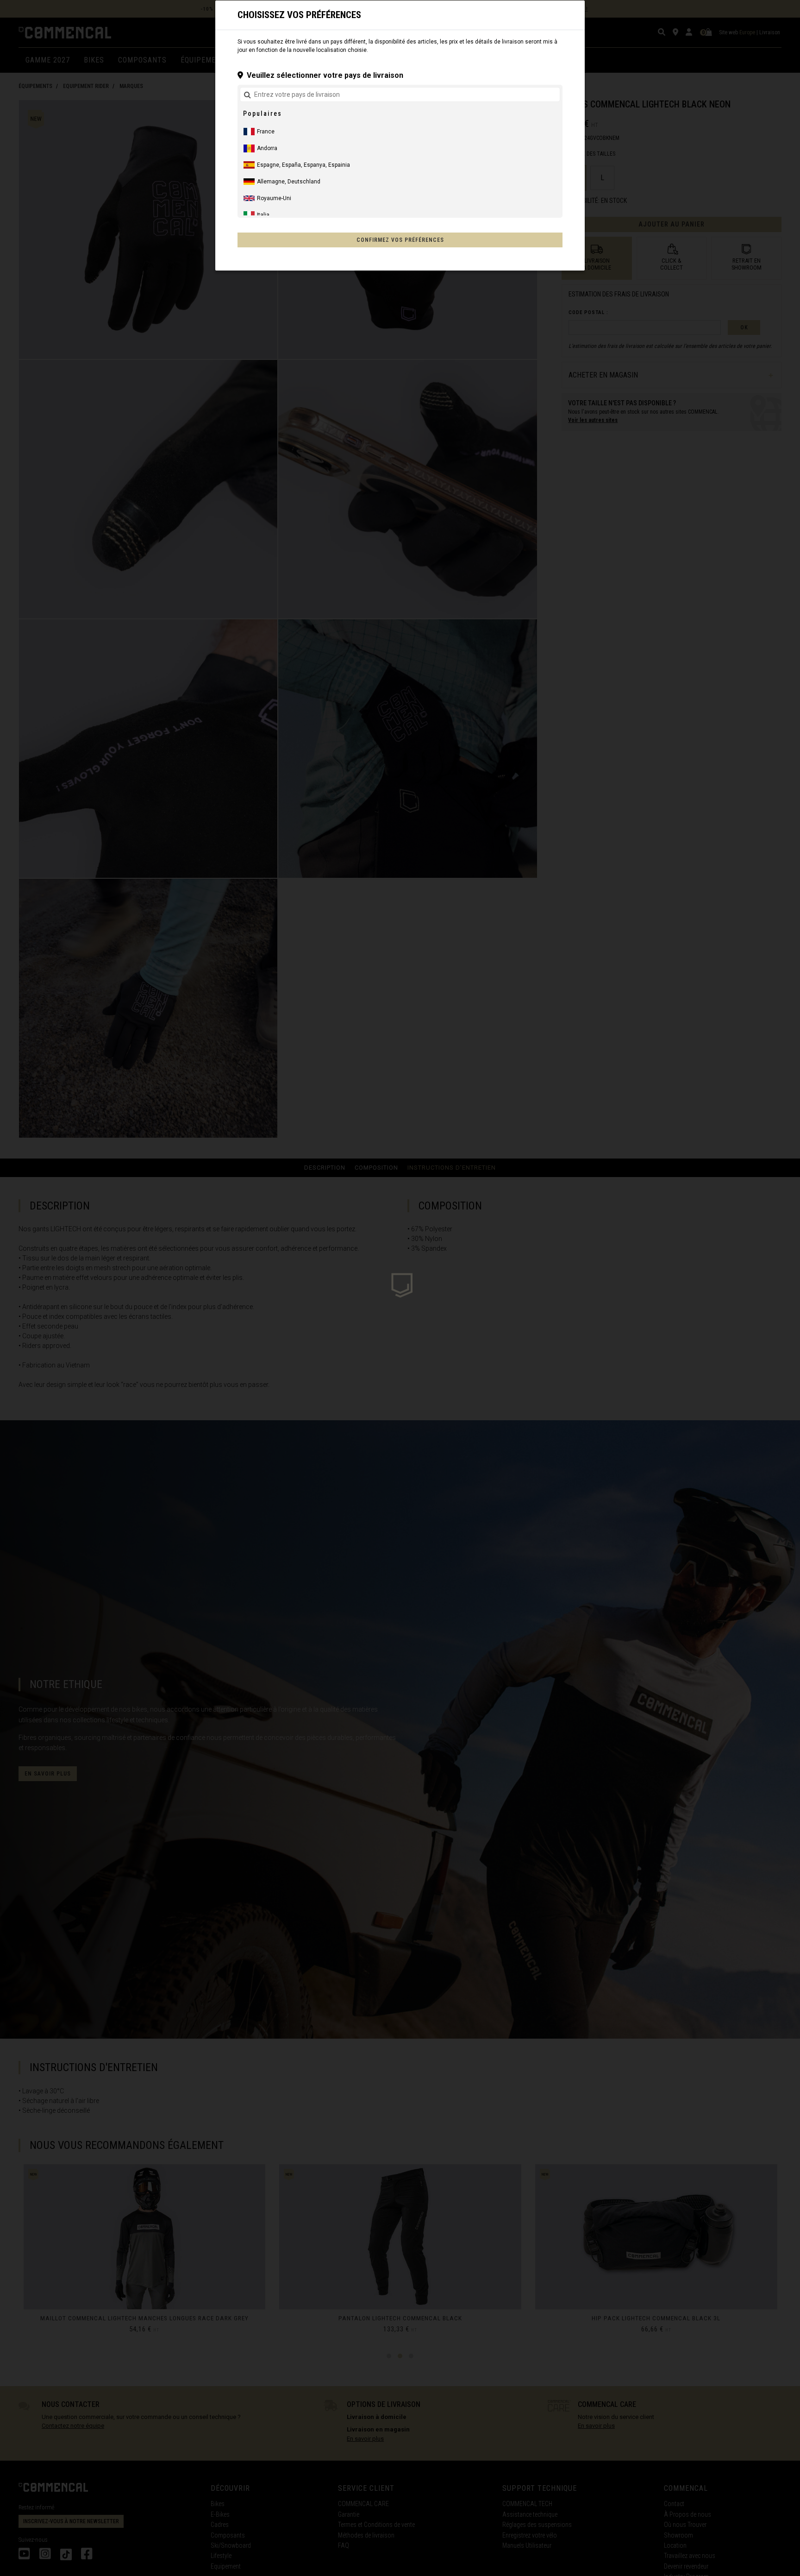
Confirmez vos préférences (400, 240)
